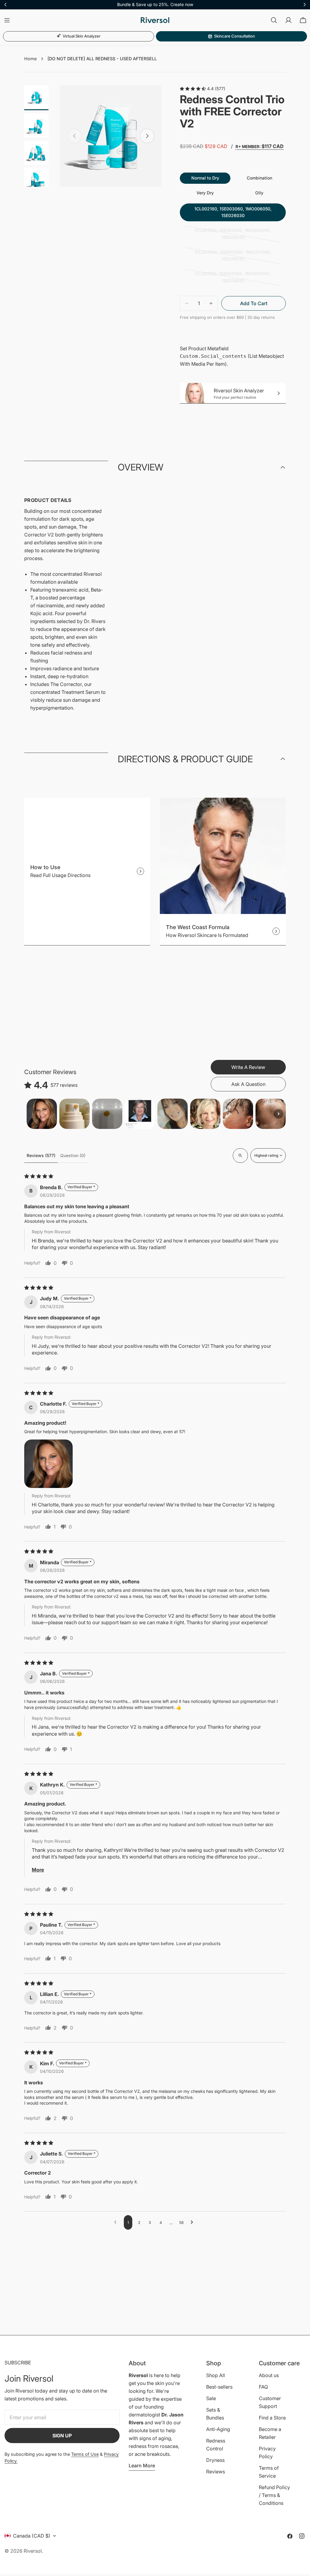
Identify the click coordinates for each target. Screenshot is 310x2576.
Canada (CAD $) (32, 2536)
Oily (259, 193)
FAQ (263, 2387)
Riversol (33, 2551)
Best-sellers (219, 2387)
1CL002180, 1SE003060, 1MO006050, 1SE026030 (233, 212)
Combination (259, 178)
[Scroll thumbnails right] (279, 1114)
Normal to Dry (205, 178)
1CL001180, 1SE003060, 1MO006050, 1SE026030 (233, 235)
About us (269, 2375)
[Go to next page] (193, 2222)
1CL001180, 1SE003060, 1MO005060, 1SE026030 (233, 279)
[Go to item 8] (271, 1114)
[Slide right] (147, 136)
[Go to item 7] (238, 1114)
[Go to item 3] (107, 1114)
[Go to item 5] (173, 1114)
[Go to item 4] (140, 1114)
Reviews (216, 2472)
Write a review (248, 1067)
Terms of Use (85, 2454)
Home (30, 59)
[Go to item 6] (205, 1114)
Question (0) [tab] (73, 1155)
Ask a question (248, 1084)
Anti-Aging (218, 2429)
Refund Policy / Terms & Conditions (274, 2495)
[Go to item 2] (74, 1114)
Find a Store (272, 2418)
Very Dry (205, 193)
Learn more (142, 2466)
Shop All (216, 2375)
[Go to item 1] (42, 1114)
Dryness (215, 2460)
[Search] (274, 20)
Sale (211, 2398)
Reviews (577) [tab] (41, 1155)
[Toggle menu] (7, 20)
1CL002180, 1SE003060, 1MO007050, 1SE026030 (233, 257)
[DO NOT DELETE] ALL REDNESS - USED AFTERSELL (102, 59)
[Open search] (240, 1156)
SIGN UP (62, 2436)
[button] (48, 1464)
